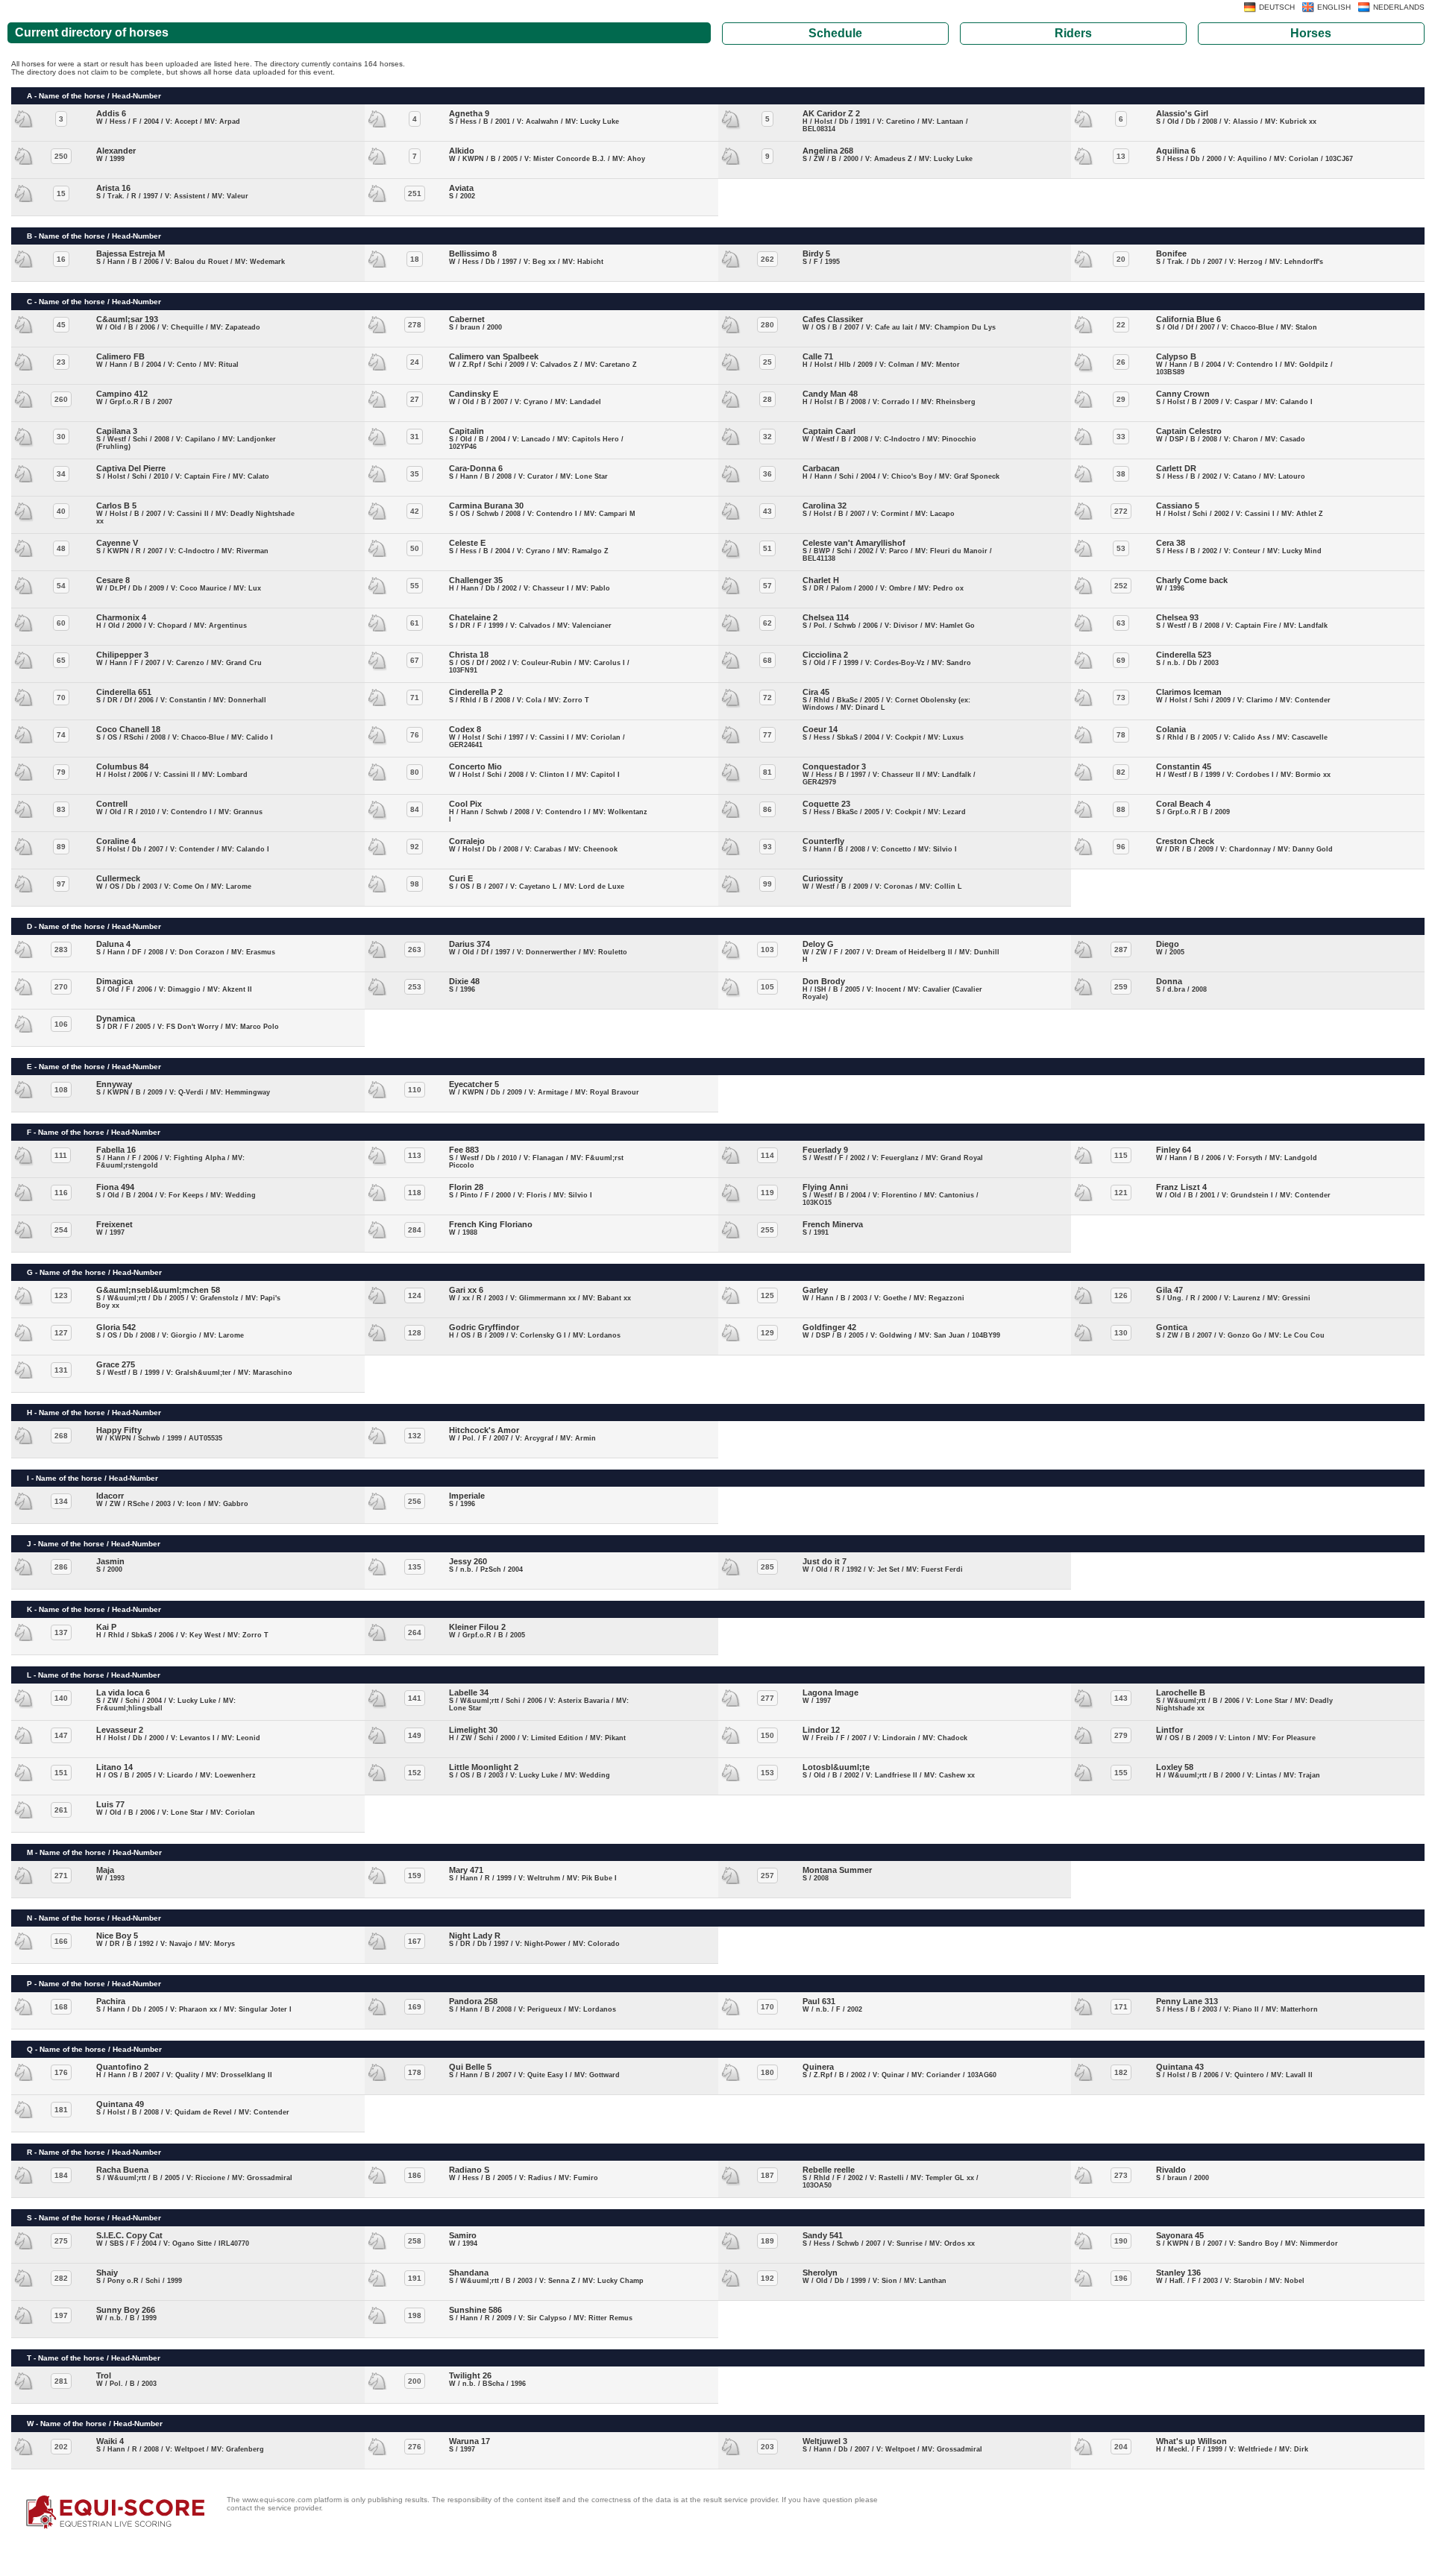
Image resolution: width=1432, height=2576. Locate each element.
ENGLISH (1334, 7)
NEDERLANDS (1399, 7)
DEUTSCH (1277, 7)
